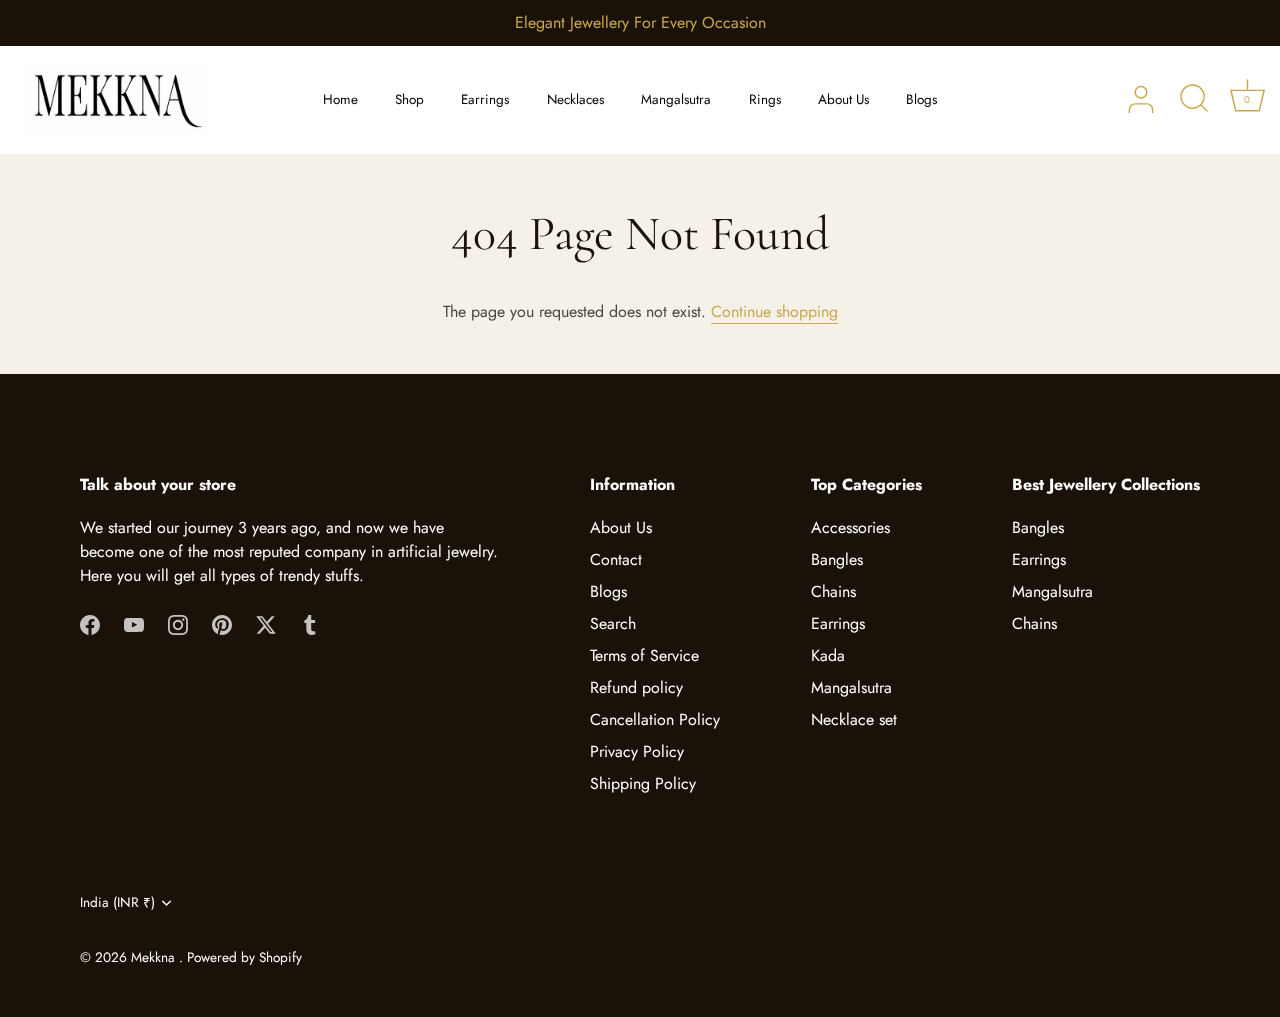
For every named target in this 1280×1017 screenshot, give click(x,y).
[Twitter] (266, 623)
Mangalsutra (676, 99)
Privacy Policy (637, 751)
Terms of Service (644, 655)
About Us (843, 99)
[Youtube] (134, 623)
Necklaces (575, 99)
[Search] (1194, 100)
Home (340, 99)
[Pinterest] (222, 623)
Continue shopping (774, 311)
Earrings (485, 99)
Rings (765, 99)
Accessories (850, 527)
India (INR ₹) (117, 902)
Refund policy (636, 687)
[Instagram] (178, 623)
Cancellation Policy (655, 719)
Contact (616, 559)
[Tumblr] (310, 623)
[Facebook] (90, 623)
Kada (828, 655)
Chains (833, 591)
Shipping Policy (643, 783)
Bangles (837, 559)
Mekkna (155, 957)
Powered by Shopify (244, 957)
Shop (409, 99)
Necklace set (854, 719)
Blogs (921, 99)
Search (613, 623)
